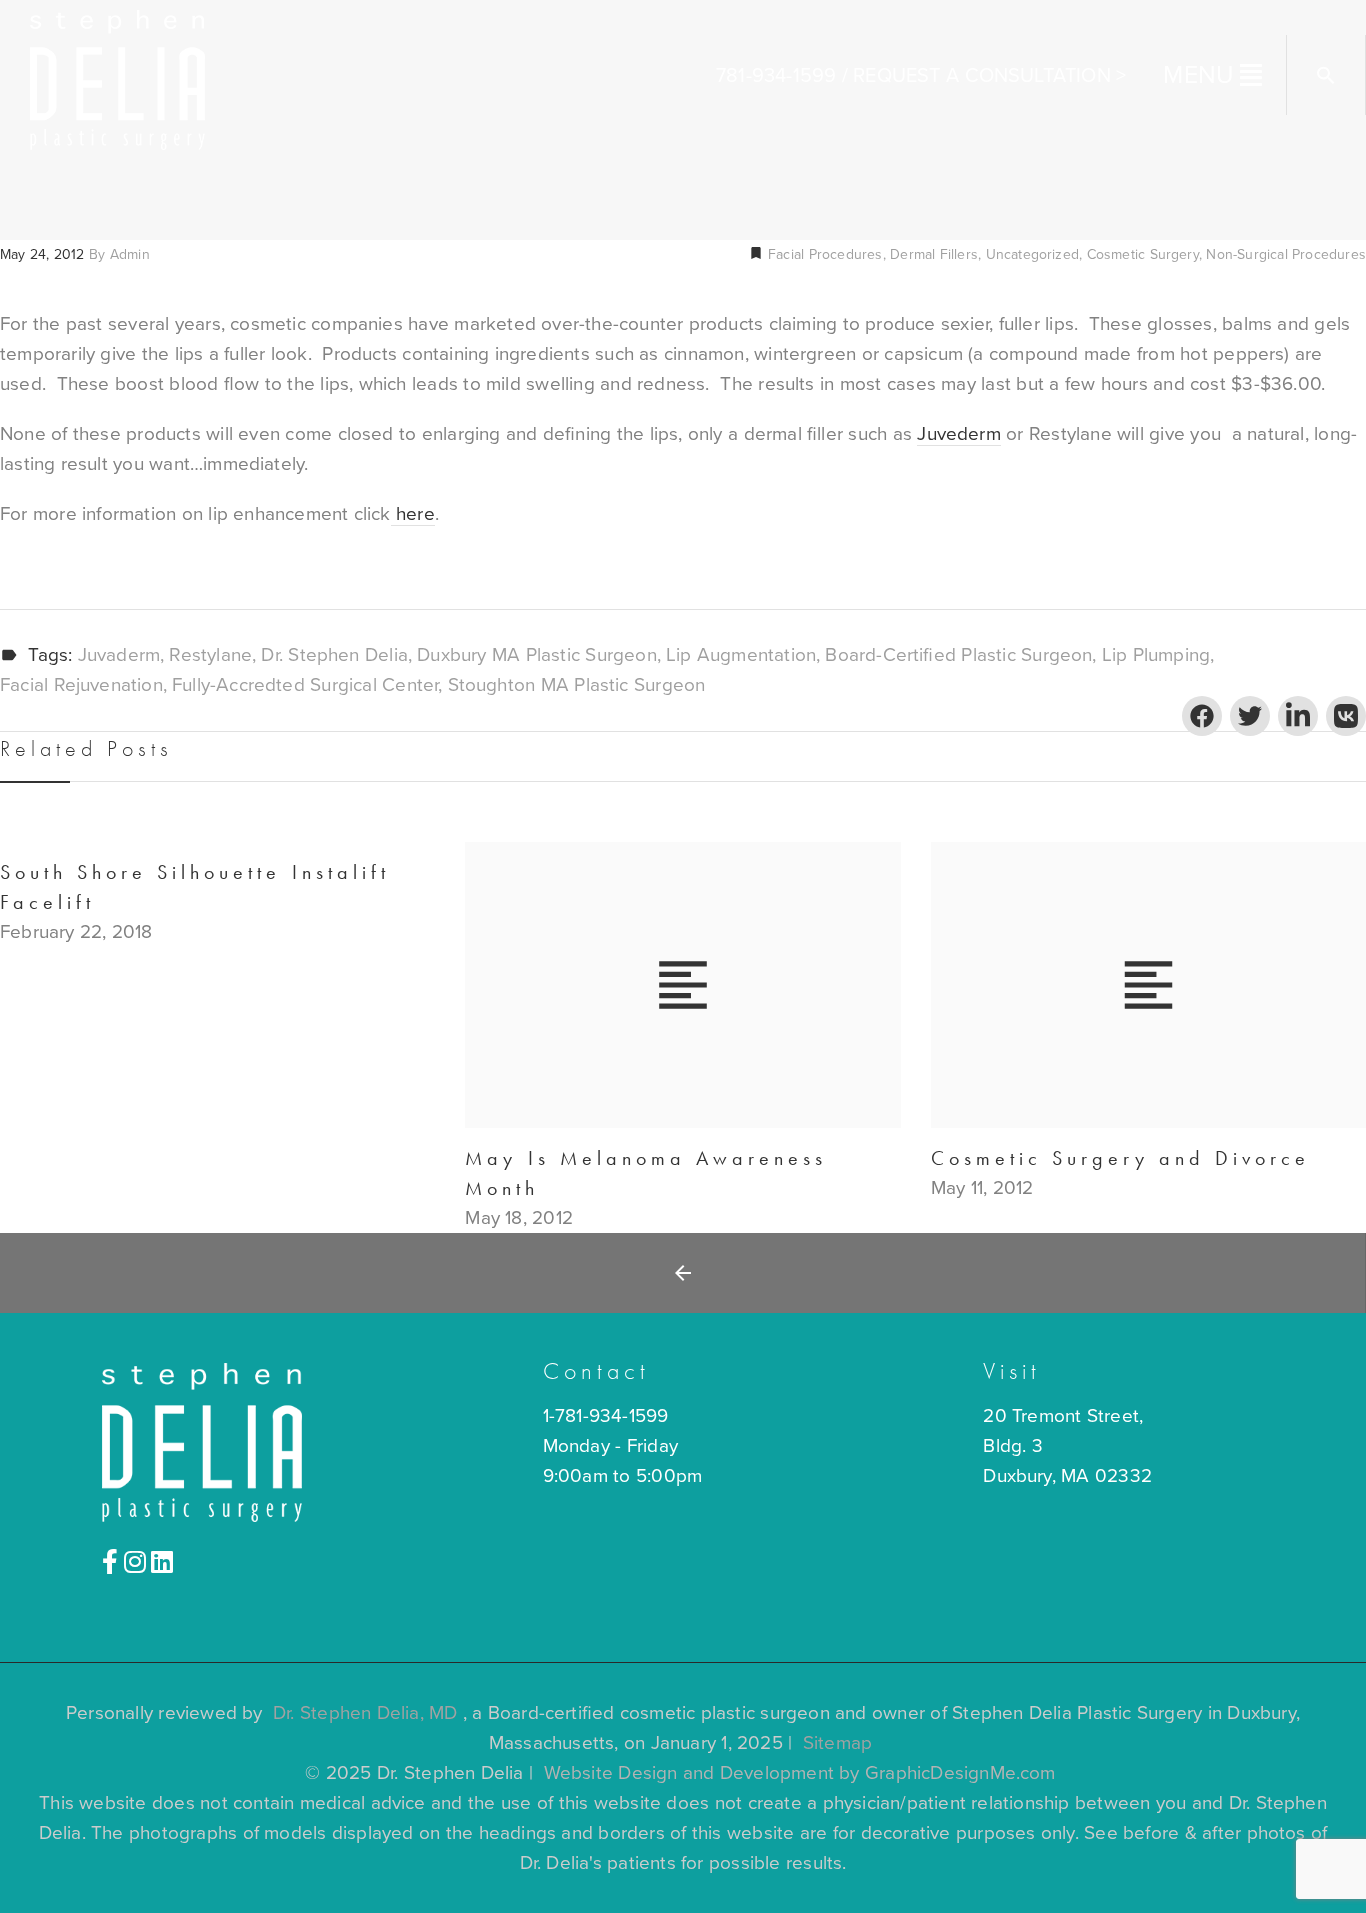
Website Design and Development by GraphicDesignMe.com (800, 1773)
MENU (1198, 75)
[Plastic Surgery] (117, 78)
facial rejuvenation (81, 685)
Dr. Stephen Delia (334, 655)
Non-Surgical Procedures (1286, 254)
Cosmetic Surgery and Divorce (1121, 1158)
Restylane (210, 655)
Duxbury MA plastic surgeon (537, 655)
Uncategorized (1032, 254)
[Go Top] (1329, 1868)
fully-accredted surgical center (305, 685)
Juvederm (959, 434)
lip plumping (1156, 655)
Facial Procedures (823, 254)
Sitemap (837, 1743)
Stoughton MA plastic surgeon (577, 685)
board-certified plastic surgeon (958, 655)
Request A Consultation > (989, 76)
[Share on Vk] (1346, 716)
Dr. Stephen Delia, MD (365, 1713)
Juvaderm (119, 655)
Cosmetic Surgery (1143, 254)
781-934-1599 (776, 76)
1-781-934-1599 (606, 1416)
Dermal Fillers (934, 254)
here (413, 514)
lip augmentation (741, 655)
